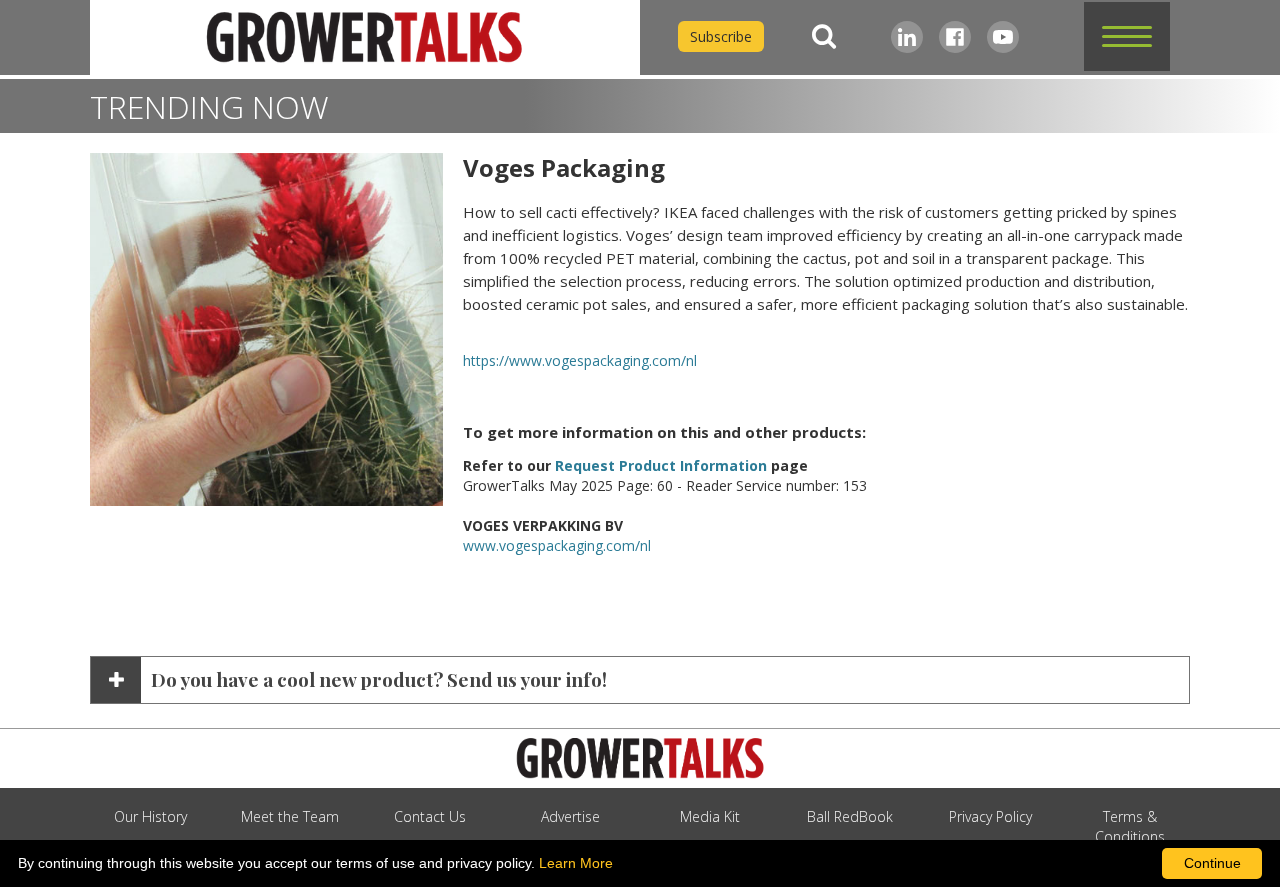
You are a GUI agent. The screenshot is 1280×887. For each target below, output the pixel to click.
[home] (365, 37)
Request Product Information (661, 465)
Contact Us (430, 816)
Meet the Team (290, 816)
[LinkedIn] (907, 37)
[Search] (824, 36)
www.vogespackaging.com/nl (557, 545)
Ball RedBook (850, 816)
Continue (1212, 863)
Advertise (570, 816)
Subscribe (721, 36)
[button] (1127, 36)
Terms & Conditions (1130, 826)
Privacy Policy (990, 816)
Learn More (576, 863)
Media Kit (710, 816)
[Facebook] (955, 37)
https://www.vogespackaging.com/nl (580, 360)
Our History (150, 816)
